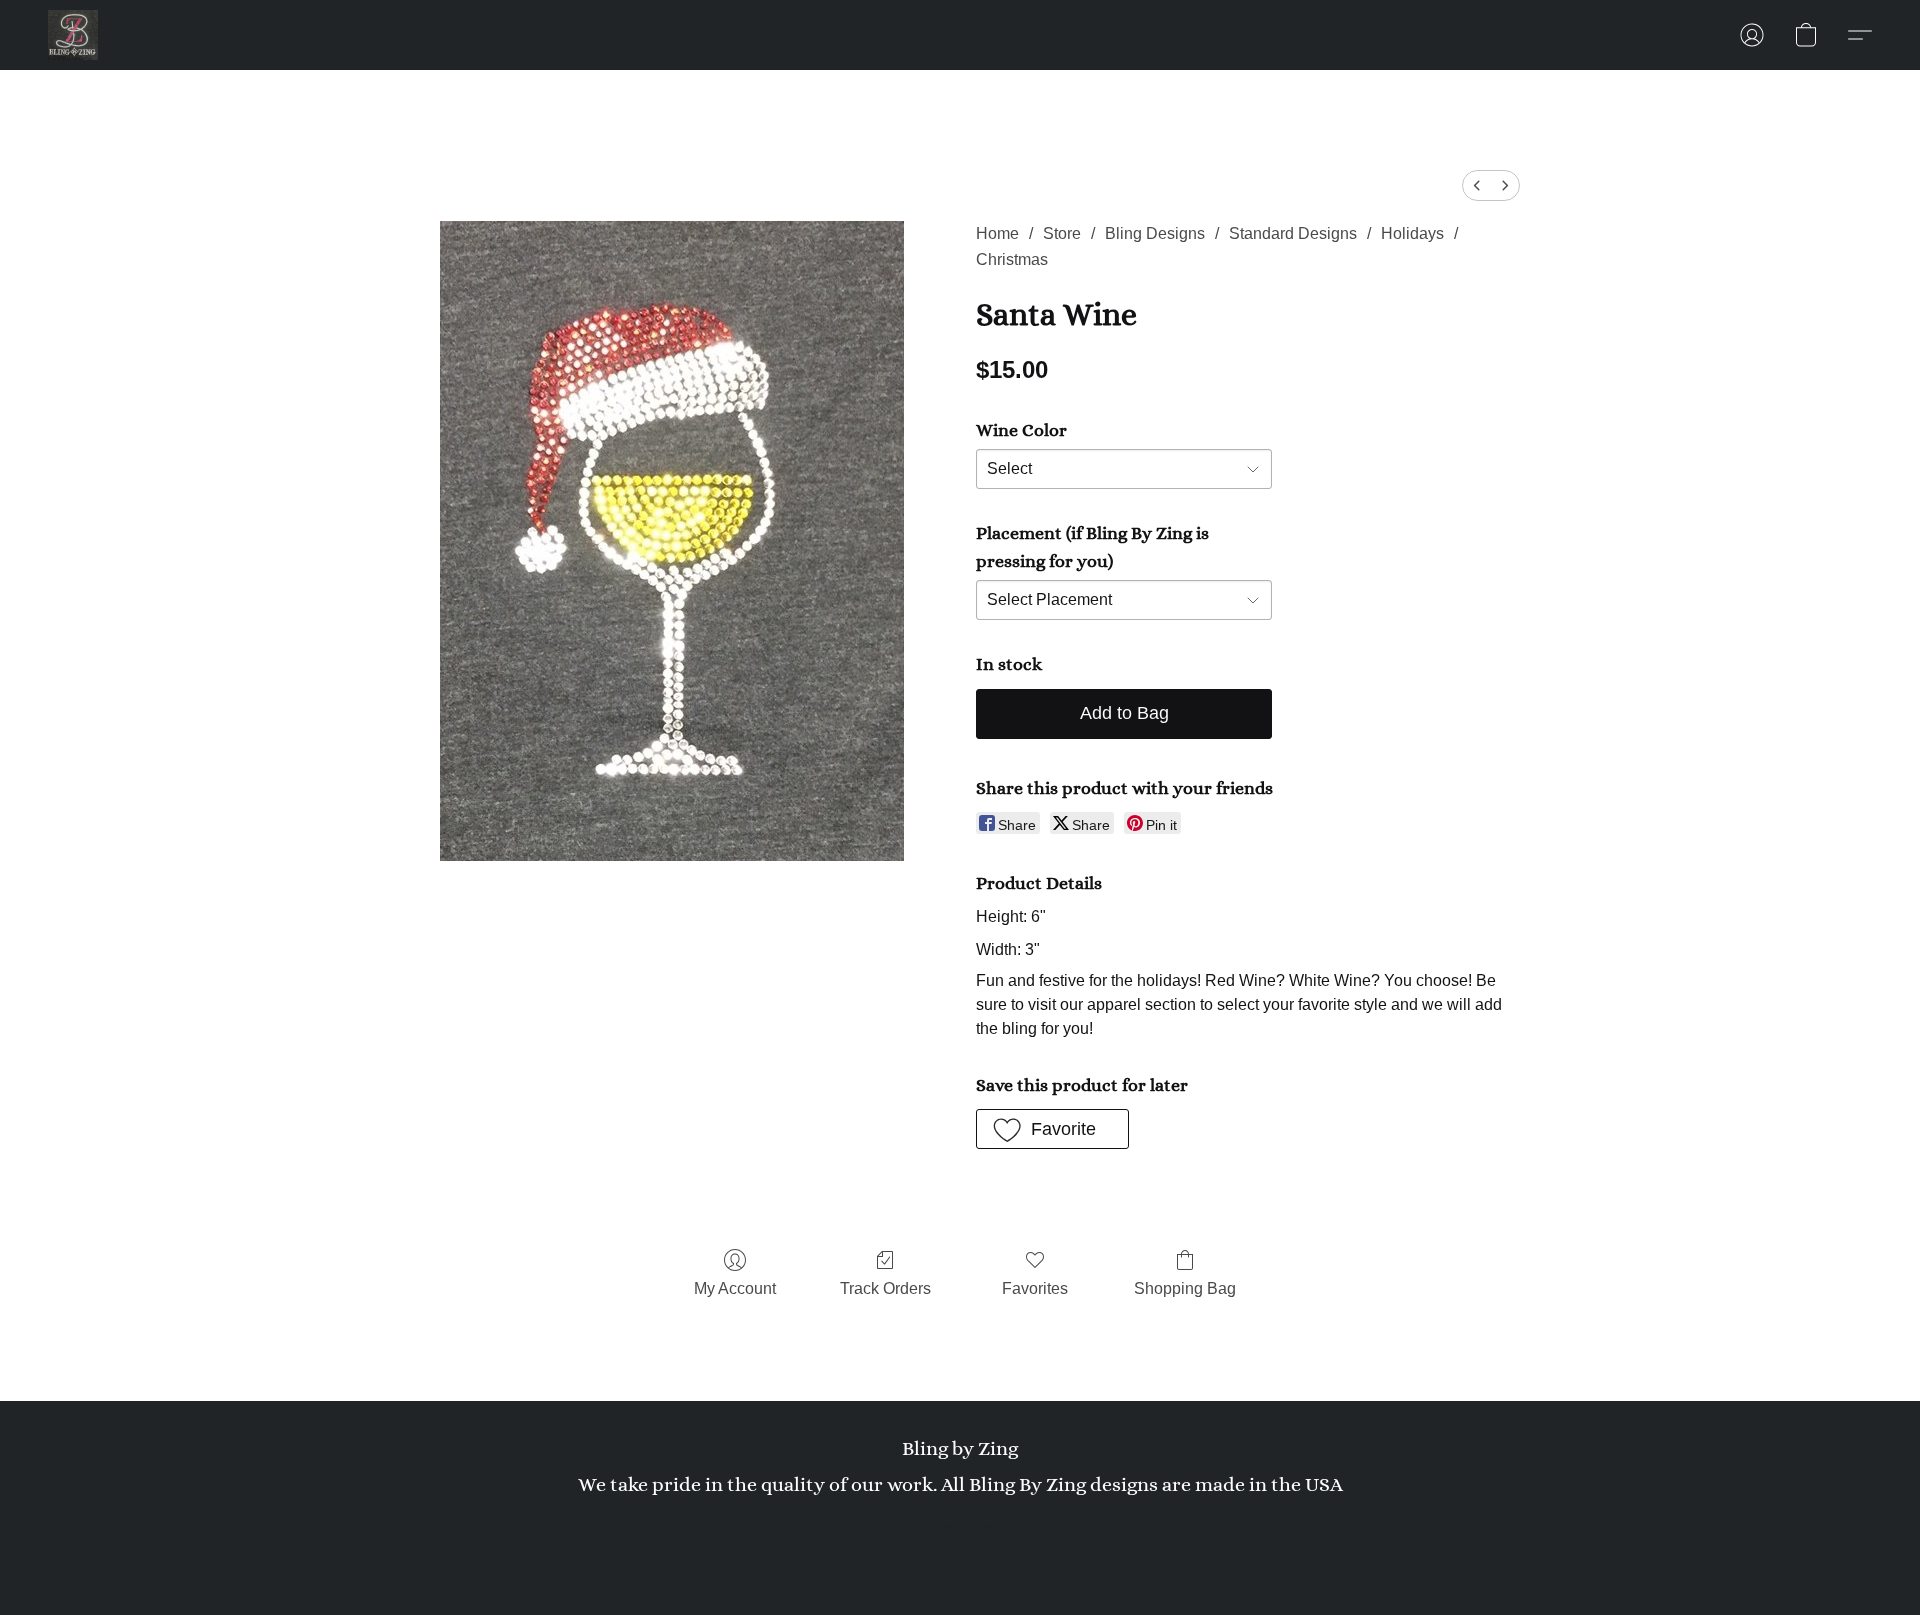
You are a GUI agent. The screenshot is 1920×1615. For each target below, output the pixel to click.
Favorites (1035, 1288)
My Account (735, 1288)
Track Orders (885, 1288)
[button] (73, 35)
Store (1062, 233)
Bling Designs (1155, 233)
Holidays (1412, 233)
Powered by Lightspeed (960, 1561)
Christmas (1012, 259)
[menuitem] (1477, 185)
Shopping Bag (1185, 1288)
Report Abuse (960, 1527)
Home (997, 233)
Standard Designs (1293, 233)
